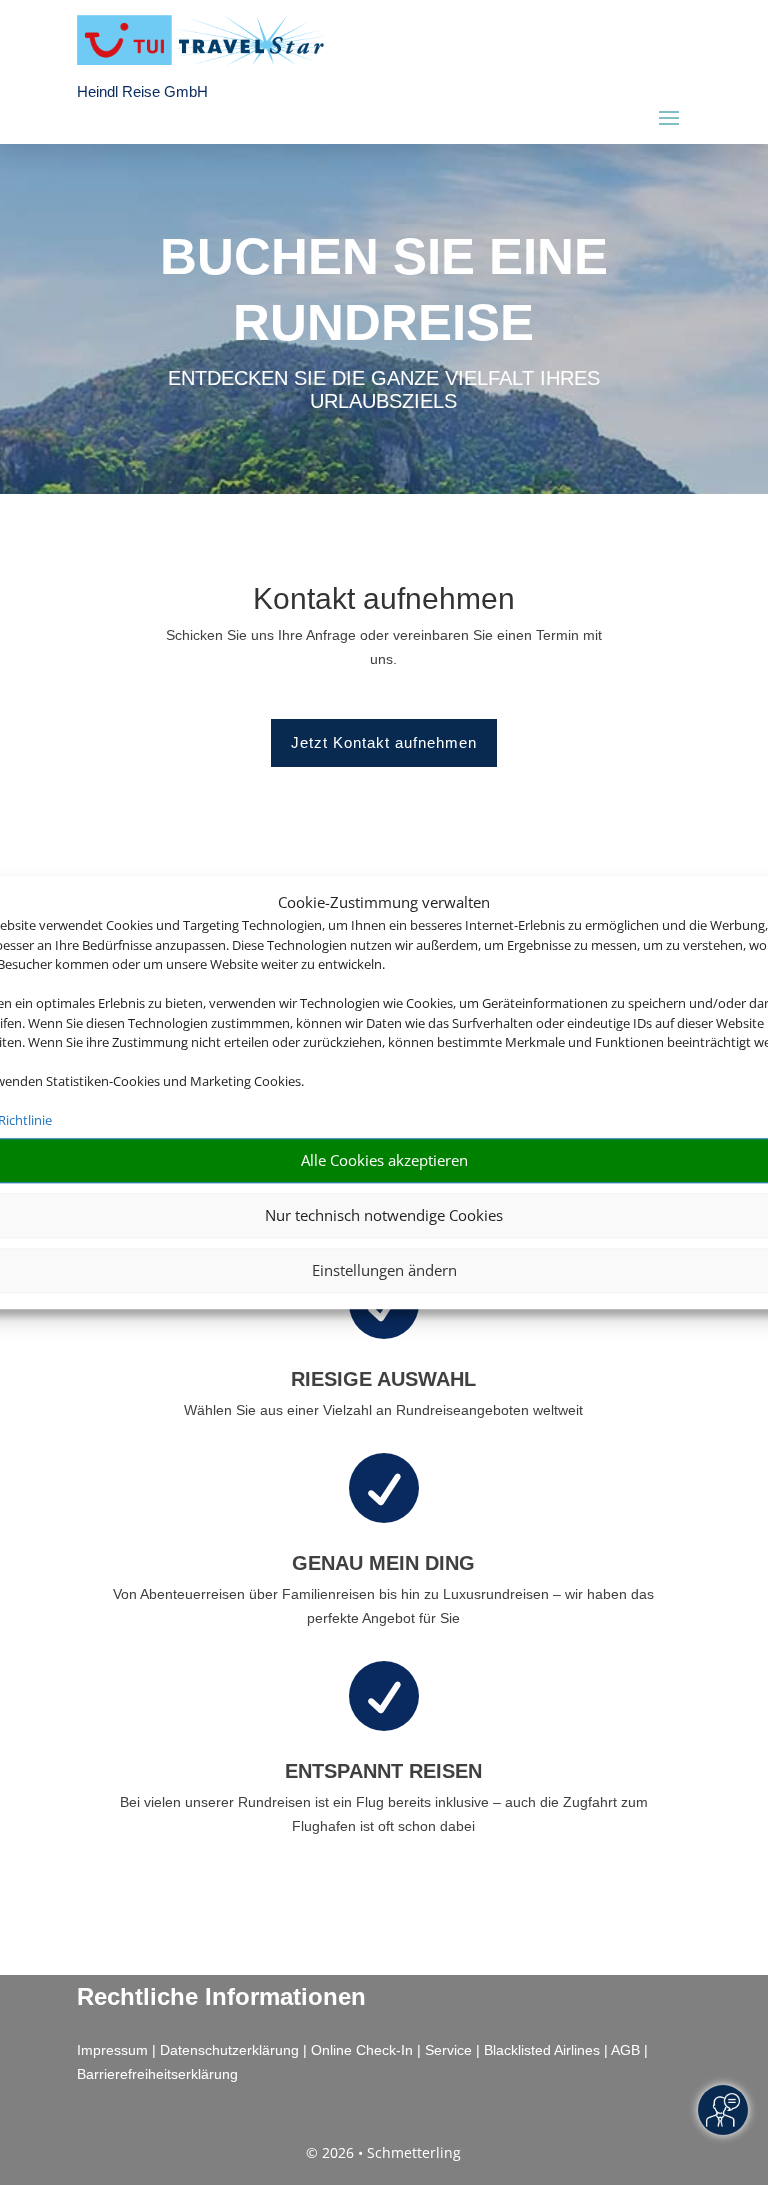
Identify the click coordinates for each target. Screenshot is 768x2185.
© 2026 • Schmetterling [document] (383, 2152)
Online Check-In (362, 2050)
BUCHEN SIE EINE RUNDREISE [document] (384, 289)
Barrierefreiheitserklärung (157, 2074)
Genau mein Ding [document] (383, 1563)
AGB (625, 2050)
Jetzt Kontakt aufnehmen (384, 742)
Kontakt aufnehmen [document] (384, 599)
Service (448, 2050)
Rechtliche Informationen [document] (221, 1997)
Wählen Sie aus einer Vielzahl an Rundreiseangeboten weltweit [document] (383, 1410)
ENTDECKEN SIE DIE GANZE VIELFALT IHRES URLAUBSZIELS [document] (384, 390)
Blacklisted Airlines (542, 2050)
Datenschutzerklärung (229, 2050)
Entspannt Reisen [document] (383, 1771)
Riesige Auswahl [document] (383, 1379)
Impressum (112, 2050)
